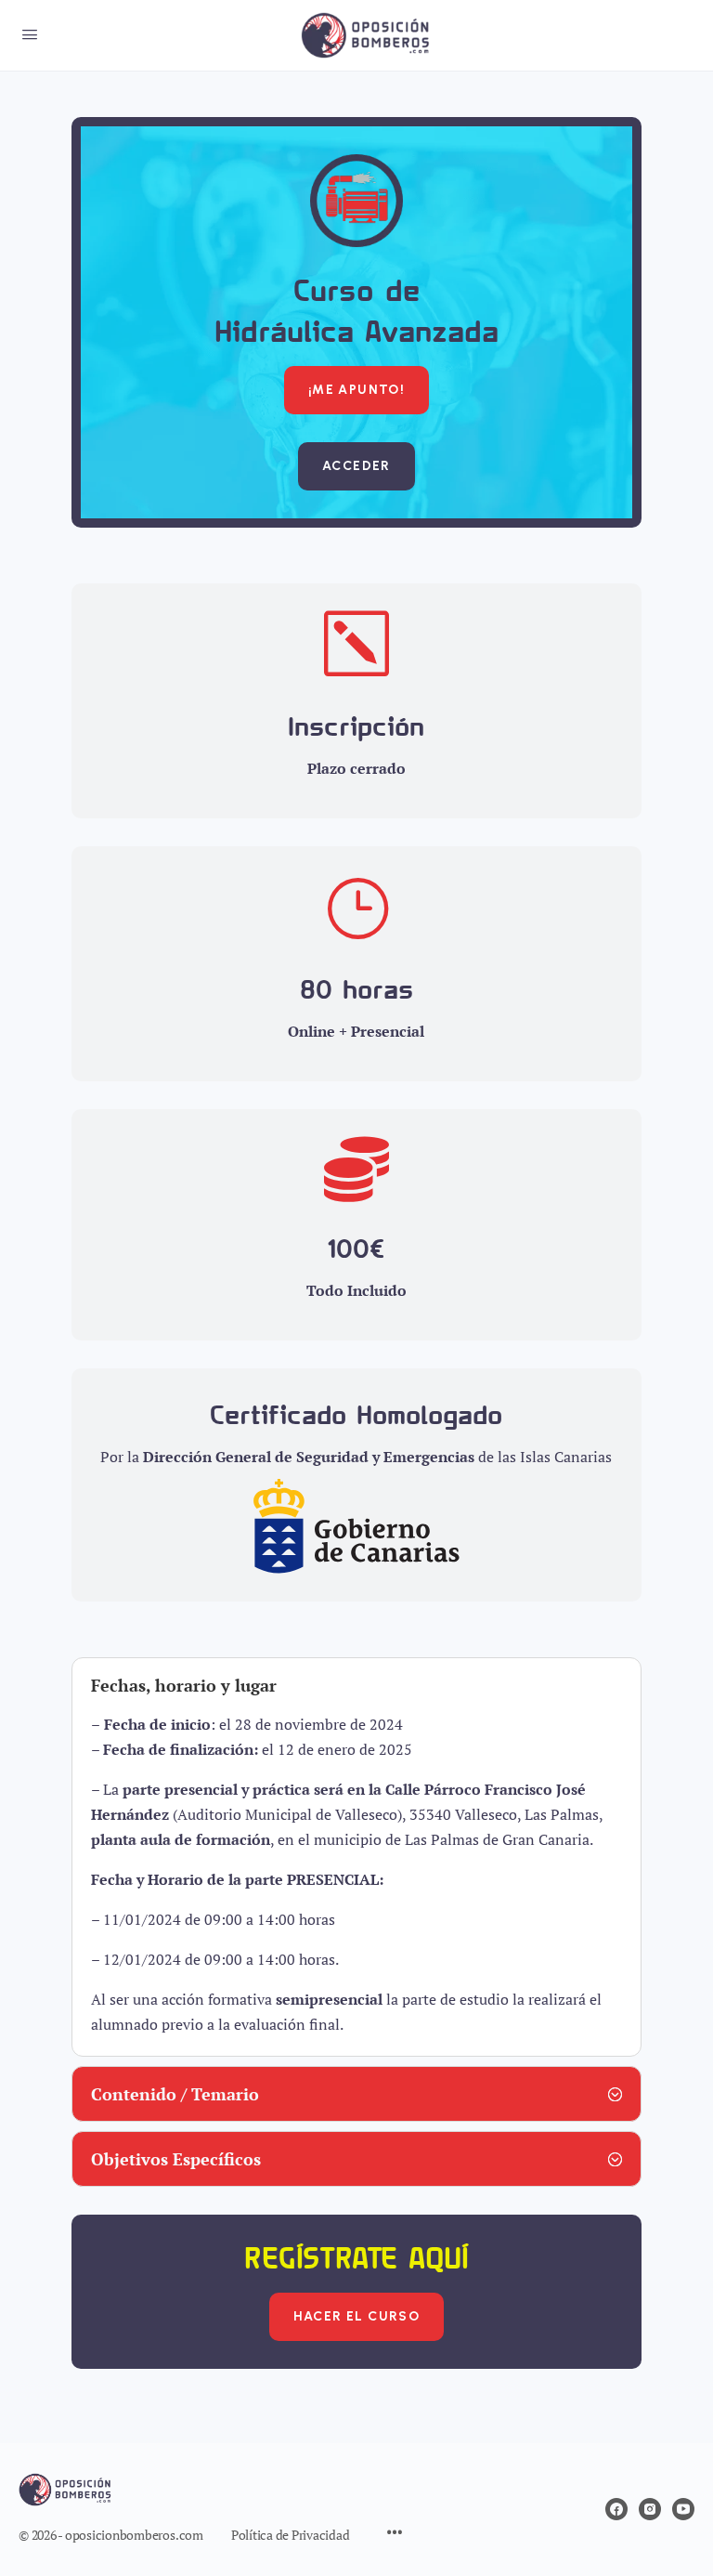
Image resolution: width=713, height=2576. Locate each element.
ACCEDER (356, 466)
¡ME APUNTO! (356, 390)
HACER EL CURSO (357, 2316)
